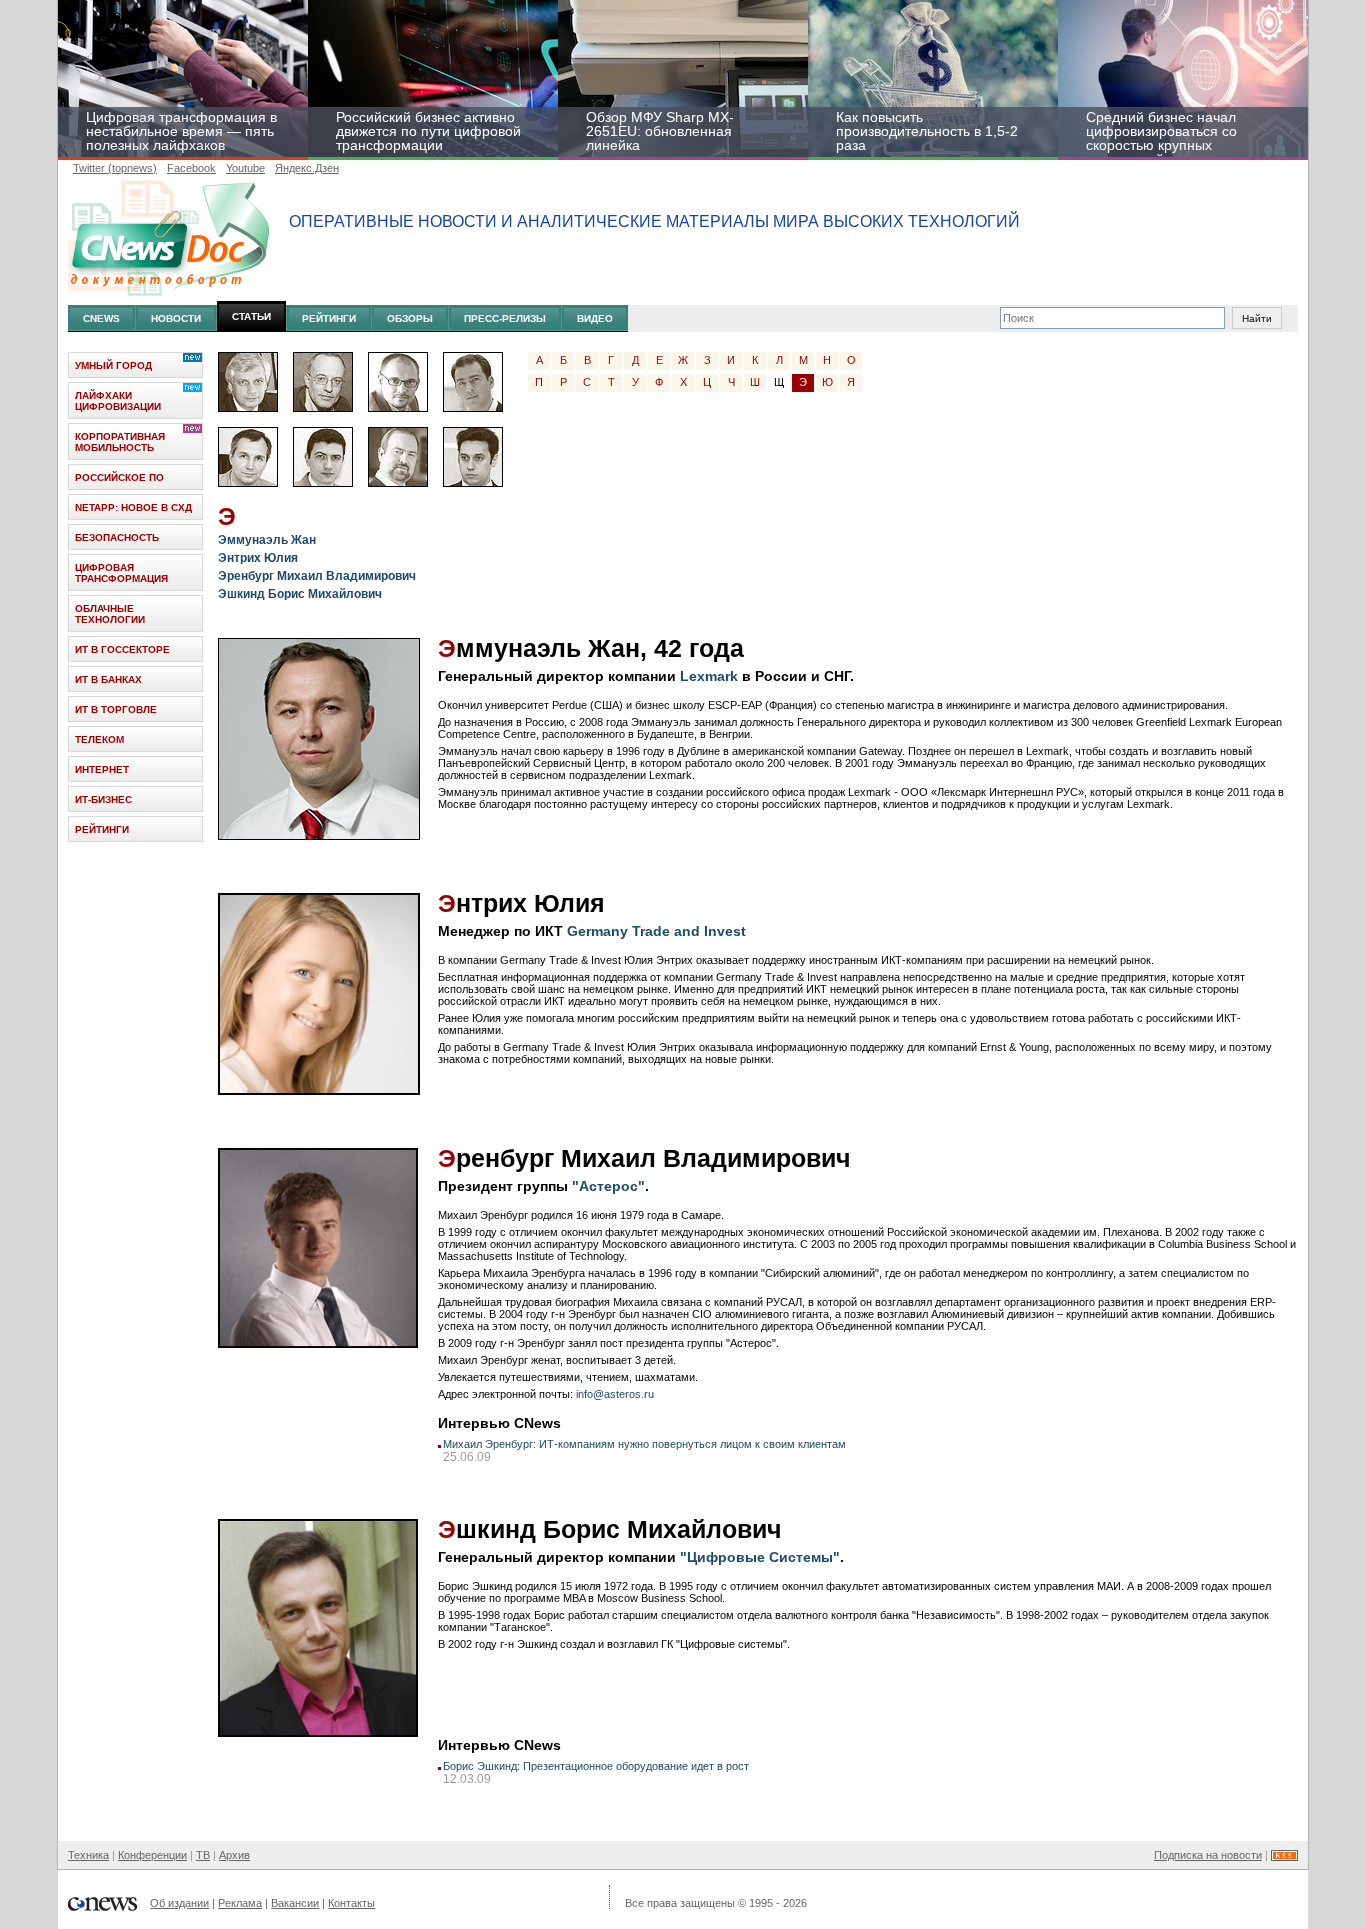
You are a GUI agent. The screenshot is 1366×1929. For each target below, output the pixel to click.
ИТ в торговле (116, 709)
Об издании (179, 1903)
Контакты (351, 1903)
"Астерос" (608, 1186)
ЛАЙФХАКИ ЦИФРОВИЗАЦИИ (118, 401)
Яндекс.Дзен (307, 168)
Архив (234, 1855)
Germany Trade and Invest (656, 931)
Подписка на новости (1208, 1855)
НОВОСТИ (176, 318)
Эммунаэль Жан (267, 540)
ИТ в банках (108, 679)
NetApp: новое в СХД (133, 507)
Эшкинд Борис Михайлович (300, 594)
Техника (88, 1855)
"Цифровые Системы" (760, 1557)
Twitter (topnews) (115, 168)
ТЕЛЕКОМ (99, 739)
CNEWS (101, 318)
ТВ (203, 1855)
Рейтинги (329, 318)
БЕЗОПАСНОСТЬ (117, 537)
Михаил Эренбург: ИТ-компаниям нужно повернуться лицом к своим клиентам (644, 1444)
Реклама (240, 1903)
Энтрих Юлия (258, 558)
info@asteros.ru (615, 1394)
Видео (595, 318)
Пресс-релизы (505, 318)
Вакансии (295, 1903)
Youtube (245, 168)
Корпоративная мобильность (120, 442)
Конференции (152, 1855)
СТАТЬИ (251, 316)
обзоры (410, 318)
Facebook (191, 168)
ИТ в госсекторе (122, 649)
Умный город (113, 365)
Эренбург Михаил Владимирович (317, 576)
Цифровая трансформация (121, 573)
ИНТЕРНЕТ (102, 769)
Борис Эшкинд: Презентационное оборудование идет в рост (596, 1766)
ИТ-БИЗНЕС (103, 799)
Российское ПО (119, 477)
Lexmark (709, 676)
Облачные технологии (110, 614)
